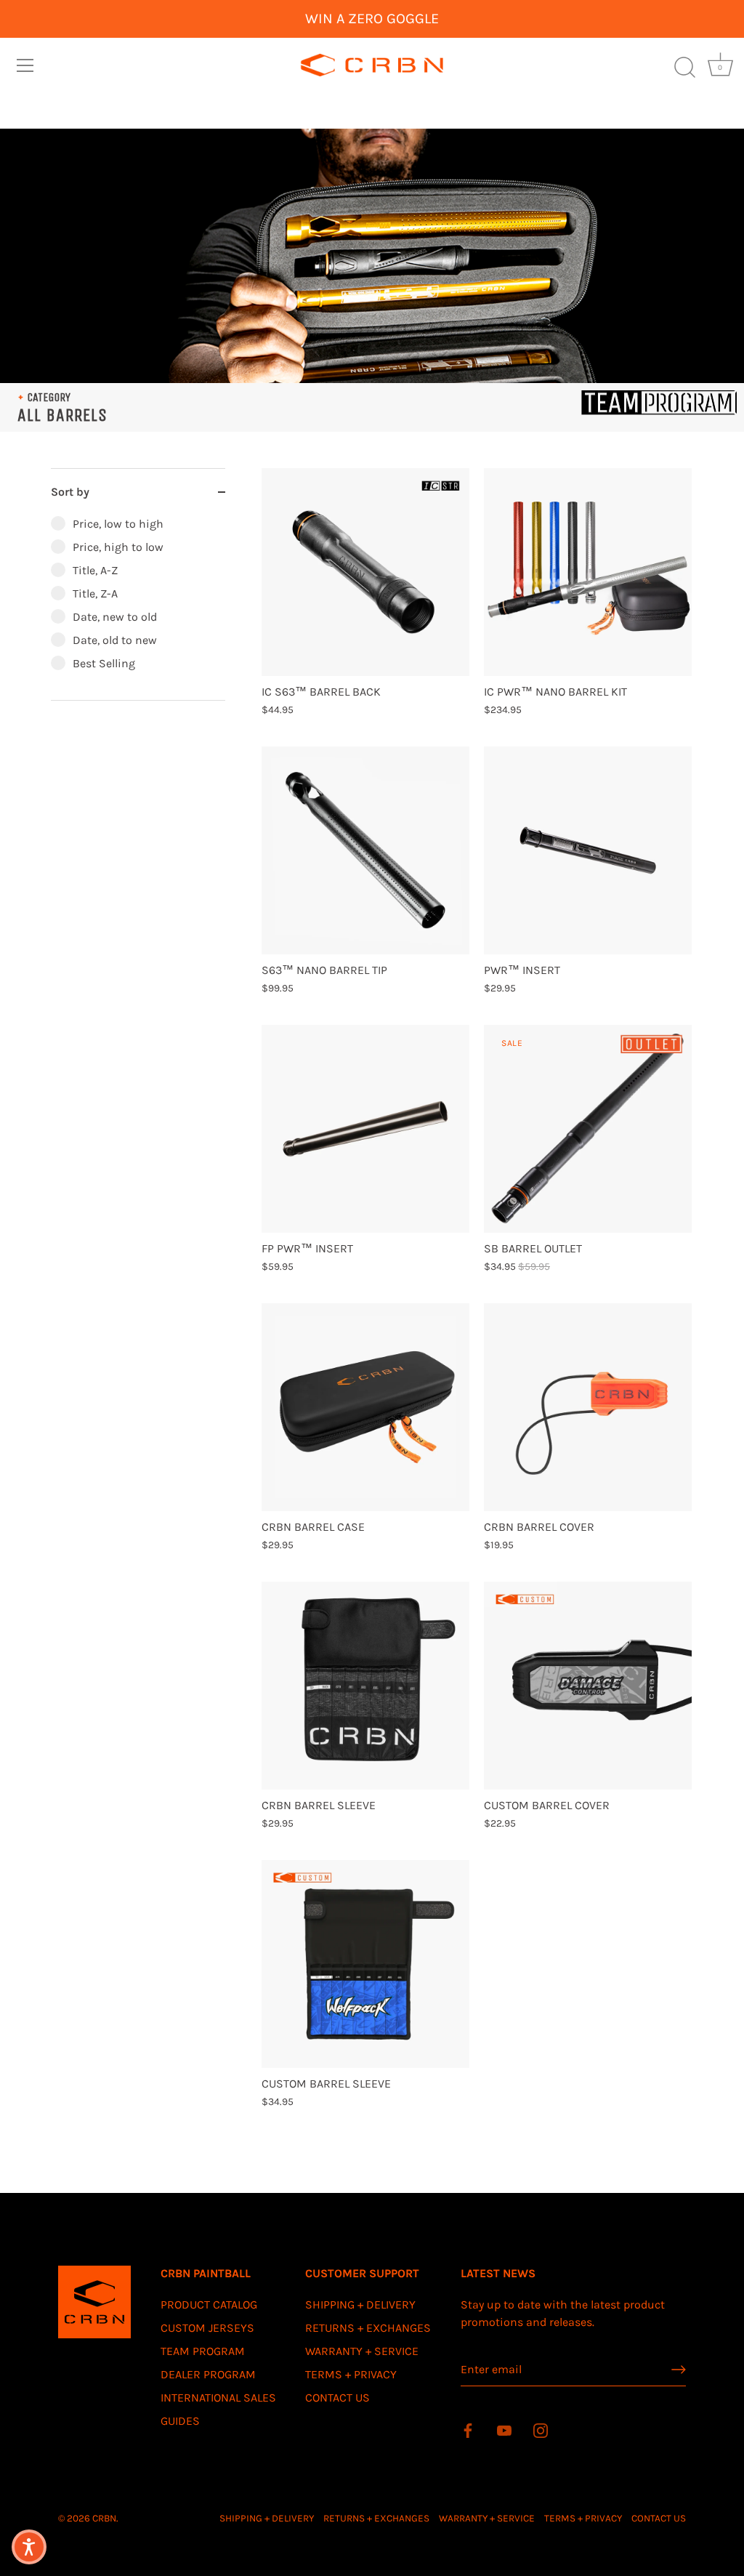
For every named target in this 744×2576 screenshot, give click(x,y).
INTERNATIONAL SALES (218, 2398)
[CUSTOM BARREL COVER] (588, 1686)
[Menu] (25, 65)
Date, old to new (115, 640)
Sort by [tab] (70, 492)
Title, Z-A (95, 593)
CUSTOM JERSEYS (207, 2328)
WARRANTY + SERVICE (362, 2351)
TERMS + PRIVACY (351, 2374)
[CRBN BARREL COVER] (588, 1407)
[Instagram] (541, 2430)
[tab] (138, 608)
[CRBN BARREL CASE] (365, 1407)
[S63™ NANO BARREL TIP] (365, 850)
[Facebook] (468, 2430)
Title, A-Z (95, 570)
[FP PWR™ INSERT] (365, 1129)
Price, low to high (118, 524)
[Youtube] (504, 2430)
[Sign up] (679, 2370)
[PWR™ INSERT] (588, 850)
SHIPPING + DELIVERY (360, 2305)
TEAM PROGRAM (203, 2351)
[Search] (684, 68)
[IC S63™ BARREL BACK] (365, 572)
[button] (29, 2547)
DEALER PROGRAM (208, 2374)
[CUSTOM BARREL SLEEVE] (365, 1964)
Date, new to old (115, 617)
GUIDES (180, 2421)
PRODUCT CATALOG (209, 2305)
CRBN (104, 2518)
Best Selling (104, 663)
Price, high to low (118, 547)
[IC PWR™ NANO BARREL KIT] (588, 572)
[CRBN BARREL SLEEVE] (365, 1686)
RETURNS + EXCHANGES (368, 2328)
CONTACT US (337, 2398)
